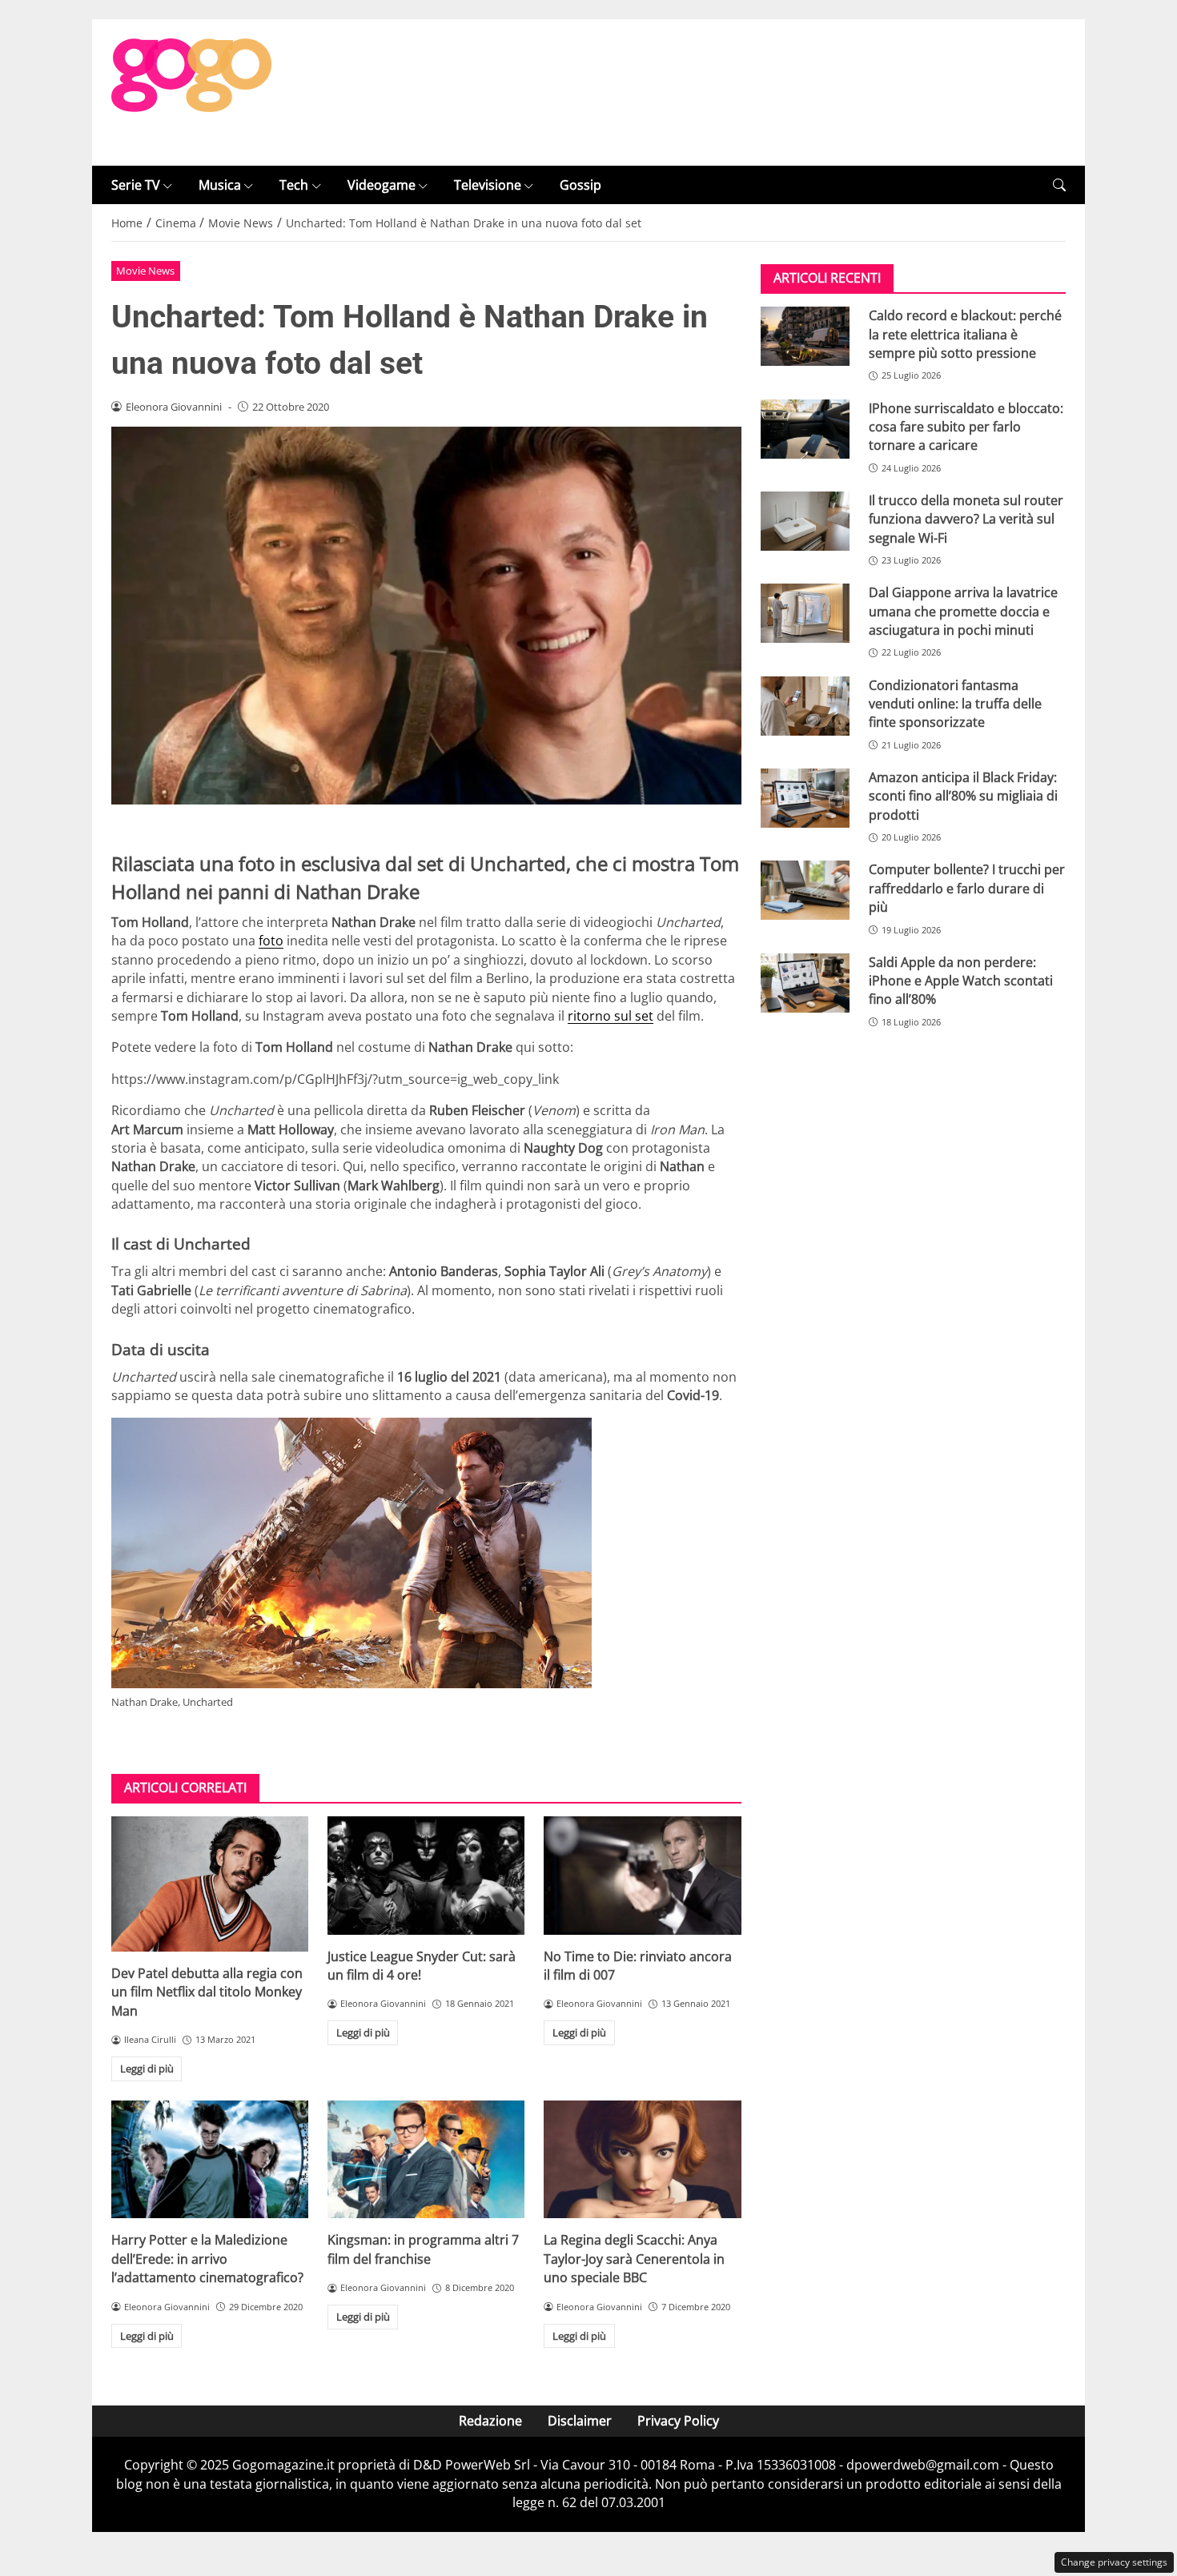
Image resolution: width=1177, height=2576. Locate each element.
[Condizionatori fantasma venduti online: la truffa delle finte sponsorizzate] (805, 706)
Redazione (490, 2421)
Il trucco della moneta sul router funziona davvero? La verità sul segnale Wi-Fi (966, 519)
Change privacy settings (1114, 2562)
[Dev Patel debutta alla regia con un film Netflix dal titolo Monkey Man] (210, 1884)
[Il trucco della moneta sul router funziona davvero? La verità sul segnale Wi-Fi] (805, 521)
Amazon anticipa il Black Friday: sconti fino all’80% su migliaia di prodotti (963, 796)
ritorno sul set (611, 1016)
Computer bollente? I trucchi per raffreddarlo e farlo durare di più (967, 888)
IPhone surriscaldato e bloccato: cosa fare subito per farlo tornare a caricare (966, 427)
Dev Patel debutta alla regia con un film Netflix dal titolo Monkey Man (207, 1992)
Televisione (488, 185)
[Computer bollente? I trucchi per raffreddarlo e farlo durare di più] (805, 890)
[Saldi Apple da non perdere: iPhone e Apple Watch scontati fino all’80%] (805, 983)
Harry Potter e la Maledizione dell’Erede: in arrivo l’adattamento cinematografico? (207, 2259)
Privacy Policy (678, 2421)
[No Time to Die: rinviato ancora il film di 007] (642, 1876)
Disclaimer (580, 2421)
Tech (294, 185)
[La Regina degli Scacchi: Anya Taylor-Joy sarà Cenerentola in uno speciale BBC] (642, 2160)
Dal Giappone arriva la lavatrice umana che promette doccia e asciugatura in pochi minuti (963, 611)
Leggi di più (147, 2068)
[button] (1059, 185)
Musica (220, 185)
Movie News (145, 271)
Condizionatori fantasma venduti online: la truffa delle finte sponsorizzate (955, 704)
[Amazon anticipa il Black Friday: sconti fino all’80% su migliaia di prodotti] (805, 798)
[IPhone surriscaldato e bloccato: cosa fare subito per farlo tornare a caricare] (805, 429)
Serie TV (136, 185)
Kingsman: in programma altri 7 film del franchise (423, 2249)
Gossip (580, 185)
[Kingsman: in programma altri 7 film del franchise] (426, 2160)
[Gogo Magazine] (191, 91)
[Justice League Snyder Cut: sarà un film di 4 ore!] (426, 1876)
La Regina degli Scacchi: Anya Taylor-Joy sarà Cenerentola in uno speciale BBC (634, 2259)
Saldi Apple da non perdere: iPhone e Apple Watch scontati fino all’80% (961, 981)
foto (271, 941)
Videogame (382, 185)
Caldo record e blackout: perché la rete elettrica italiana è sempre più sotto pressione (965, 334)
